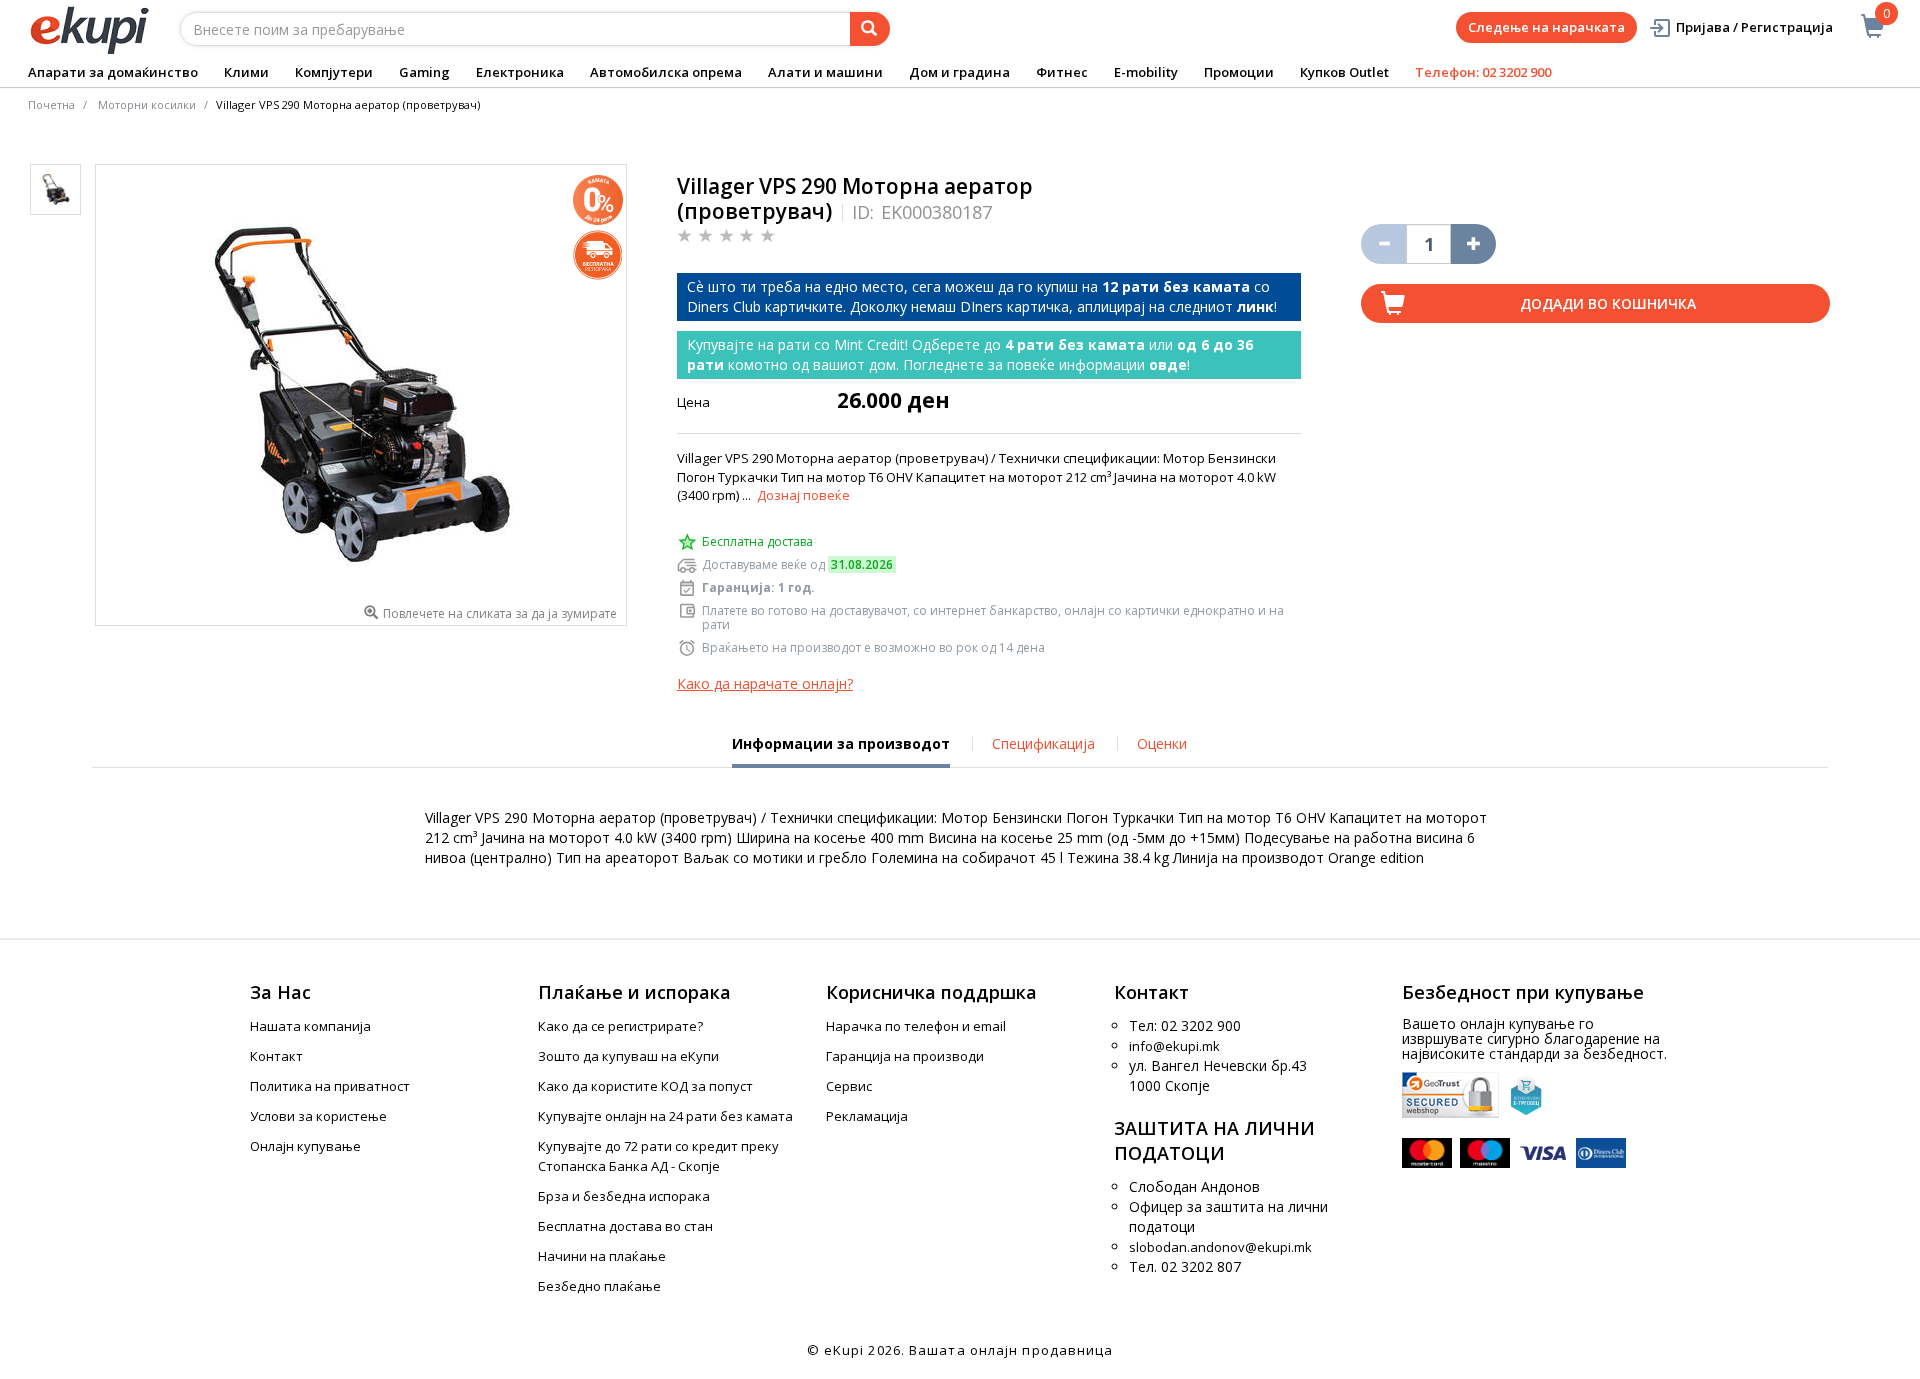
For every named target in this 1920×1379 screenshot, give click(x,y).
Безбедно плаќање (599, 1286)
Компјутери (334, 72)
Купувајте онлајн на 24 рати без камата (665, 1116)
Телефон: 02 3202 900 (1483, 72)
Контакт (276, 1056)
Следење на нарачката (1546, 27)
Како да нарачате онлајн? (765, 683)
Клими (246, 72)
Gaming (424, 72)
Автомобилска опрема (666, 72)
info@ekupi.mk (1174, 1046)
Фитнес (1062, 72)
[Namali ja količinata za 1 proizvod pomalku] (1473, 244)
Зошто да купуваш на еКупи (628, 1056)
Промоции (1239, 72)
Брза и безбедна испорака (624, 1196)
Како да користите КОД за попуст (645, 1086)
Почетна (51, 104)
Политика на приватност (330, 1086)
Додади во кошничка (1608, 303)
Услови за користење (318, 1116)
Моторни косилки (147, 104)
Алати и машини (825, 72)
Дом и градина (959, 72)
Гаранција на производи (905, 1056)
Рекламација (867, 1116)
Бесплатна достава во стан (625, 1226)
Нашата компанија (310, 1026)
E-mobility (1146, 72)
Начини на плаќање (602, 1256)
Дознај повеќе (803, 495)
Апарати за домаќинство (113, 72)
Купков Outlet (1344, 72)
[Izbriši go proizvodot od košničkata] (1383, 244)
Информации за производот (841, 751)
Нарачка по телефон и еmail (916, 1026)
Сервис (849, 1086)
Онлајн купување (305, 1146)
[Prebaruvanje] (870, 29)
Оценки (1162, 743)
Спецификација (1043, 743)
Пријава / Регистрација (1754, 27)
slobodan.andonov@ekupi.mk (1220, 1247)
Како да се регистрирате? (620, 1026)
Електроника (520, 72)
